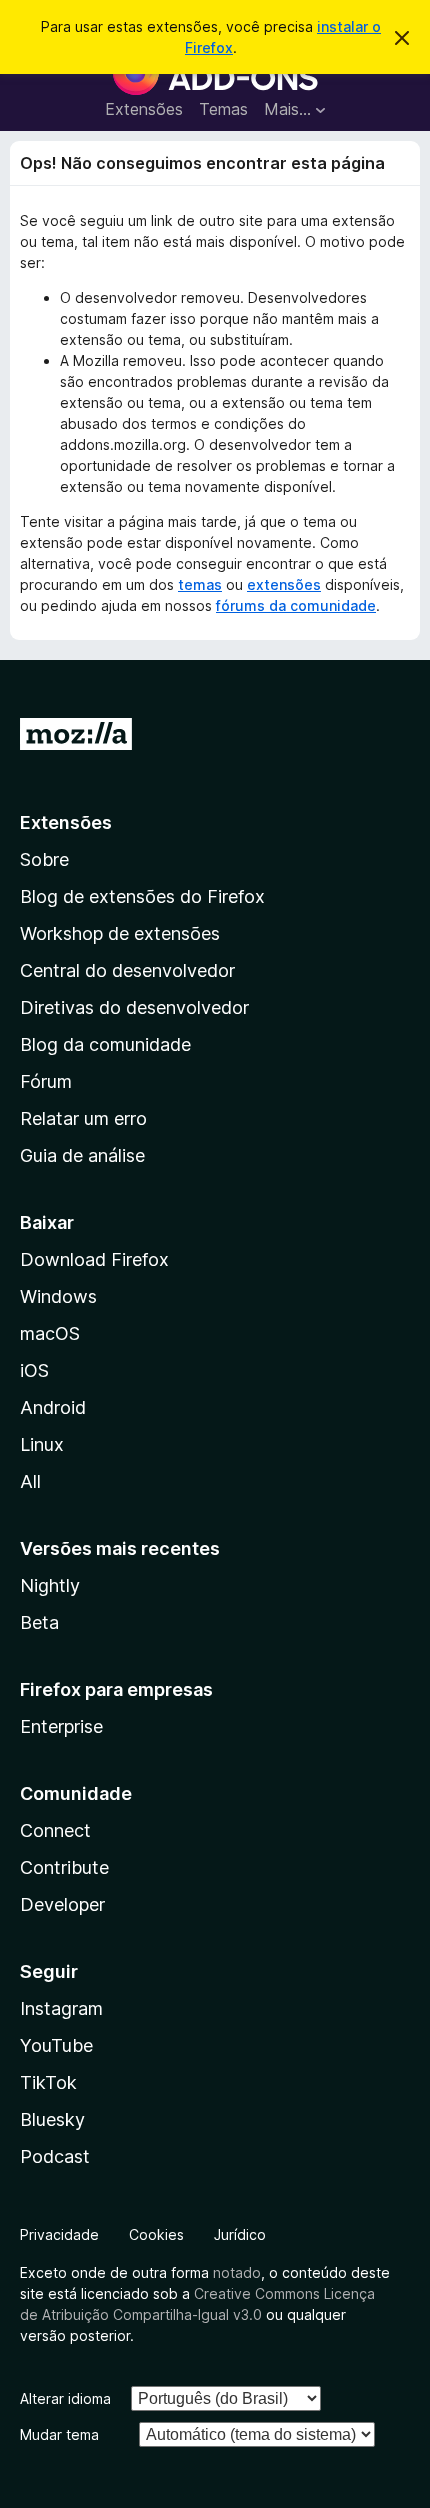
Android (53, 1407)
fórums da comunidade (296, 605)
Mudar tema (59, 2434)
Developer (62, 1904)
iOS (34, 1370)
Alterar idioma (65, 2398)
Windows (58, 1296)
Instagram (61, 2008)
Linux (42, 1444)
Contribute (64, 1867)
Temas (223, 109)
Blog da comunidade (105, 1044)
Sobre (44, 859)
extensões (284, 584)
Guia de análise (82, 1155)
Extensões (144, 109)
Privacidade (59, 2234)
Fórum (46, 1081)
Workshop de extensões (120, 933)
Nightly (50, 1585)
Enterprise (61, 1726)
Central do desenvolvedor (127, 970)
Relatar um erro (83, 1118)
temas (200, 584)
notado (237, 2272)
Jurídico (240, 2234)
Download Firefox (94, 1259)
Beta (39, 1622)
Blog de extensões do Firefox (142, 896)
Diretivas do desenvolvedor (134, 1007)
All (30, 1481)
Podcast (55, 2156)
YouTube (56, 2045)
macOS (50, 1333)
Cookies (156, 2234)
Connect (55, 1830)
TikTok (48, 2082)
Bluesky (52, 2119)
